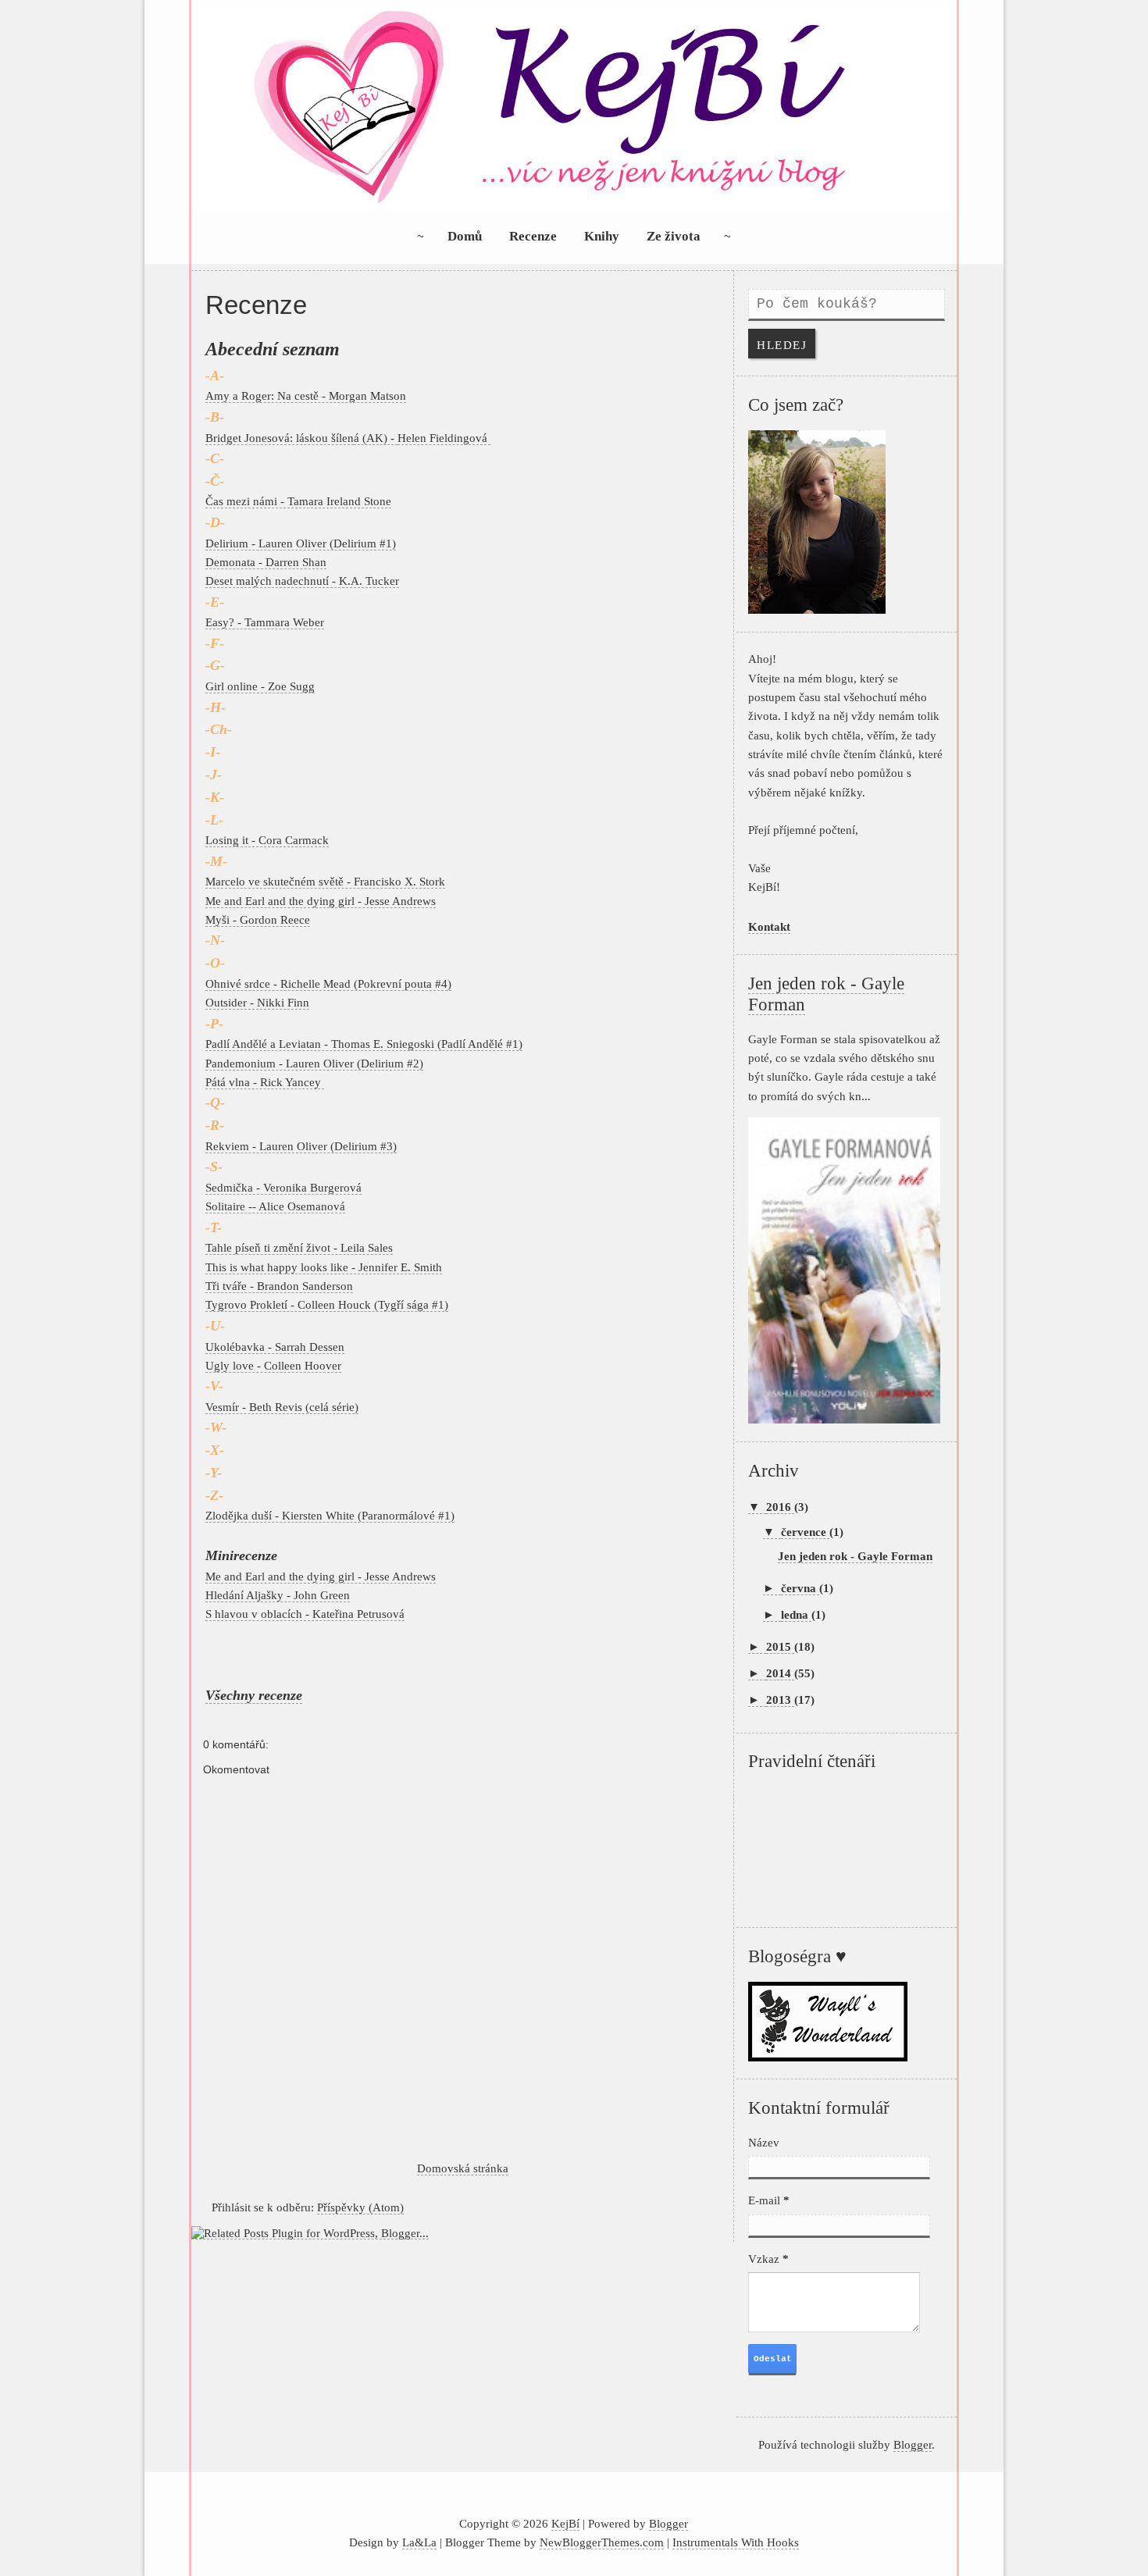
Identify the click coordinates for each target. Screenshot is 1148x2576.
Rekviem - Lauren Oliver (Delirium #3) (301, 1146)
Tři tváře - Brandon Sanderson (279, 1286)
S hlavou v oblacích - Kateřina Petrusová (305, 1614)
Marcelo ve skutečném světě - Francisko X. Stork (325, 881)
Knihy (602, 236)
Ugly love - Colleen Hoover (273, 1365)
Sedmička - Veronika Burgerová (283, 1187)
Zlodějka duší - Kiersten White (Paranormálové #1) (330, 1515)
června (800, 1588)
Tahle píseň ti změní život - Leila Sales (299, 1247)
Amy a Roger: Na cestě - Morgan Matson (306, 395)
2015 (780, 1646)
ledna (796, 1614)
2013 (780, 1700)
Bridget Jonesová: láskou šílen (280, 438)
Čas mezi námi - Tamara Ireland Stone (298, 501)
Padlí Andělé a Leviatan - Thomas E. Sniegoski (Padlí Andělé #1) (364, 1044)
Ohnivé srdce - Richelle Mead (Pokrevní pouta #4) (328, 983)
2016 (780, 1507)
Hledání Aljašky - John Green (278, 1595)
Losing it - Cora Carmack (267, 840)
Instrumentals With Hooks (736, 2542)
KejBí (565, 2523)
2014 (780, 1673)
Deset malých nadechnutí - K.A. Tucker (302, 581)
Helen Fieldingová (444, 438)
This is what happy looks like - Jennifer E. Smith (324, 1267)
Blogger (913, 2444)
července (805, 1532)
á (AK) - (376, 438)
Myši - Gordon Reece (258, 919)
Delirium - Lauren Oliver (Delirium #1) (301, 543)
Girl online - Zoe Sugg (260, 686)
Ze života (674, 236)
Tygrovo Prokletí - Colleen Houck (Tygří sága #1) (327, 1304)
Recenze (533, 236)
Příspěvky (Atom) (360, 2207)
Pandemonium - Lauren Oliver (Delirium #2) (314, 1063)
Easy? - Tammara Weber (265, 622)
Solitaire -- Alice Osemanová (275, 1206)
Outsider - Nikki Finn (257, 1002)
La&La (419, 2542)
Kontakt (769, 926)
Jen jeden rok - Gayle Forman (855, 1556)
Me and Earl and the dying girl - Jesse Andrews (321, 901)
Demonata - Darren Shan (266, 562)
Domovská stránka (463, 2168)
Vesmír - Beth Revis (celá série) (282, 1407)
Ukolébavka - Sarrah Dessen (275, 1347)
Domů (465, 236)
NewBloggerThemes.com (602, 2542)
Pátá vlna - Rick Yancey (265, 1082)
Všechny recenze (254, 1695)
